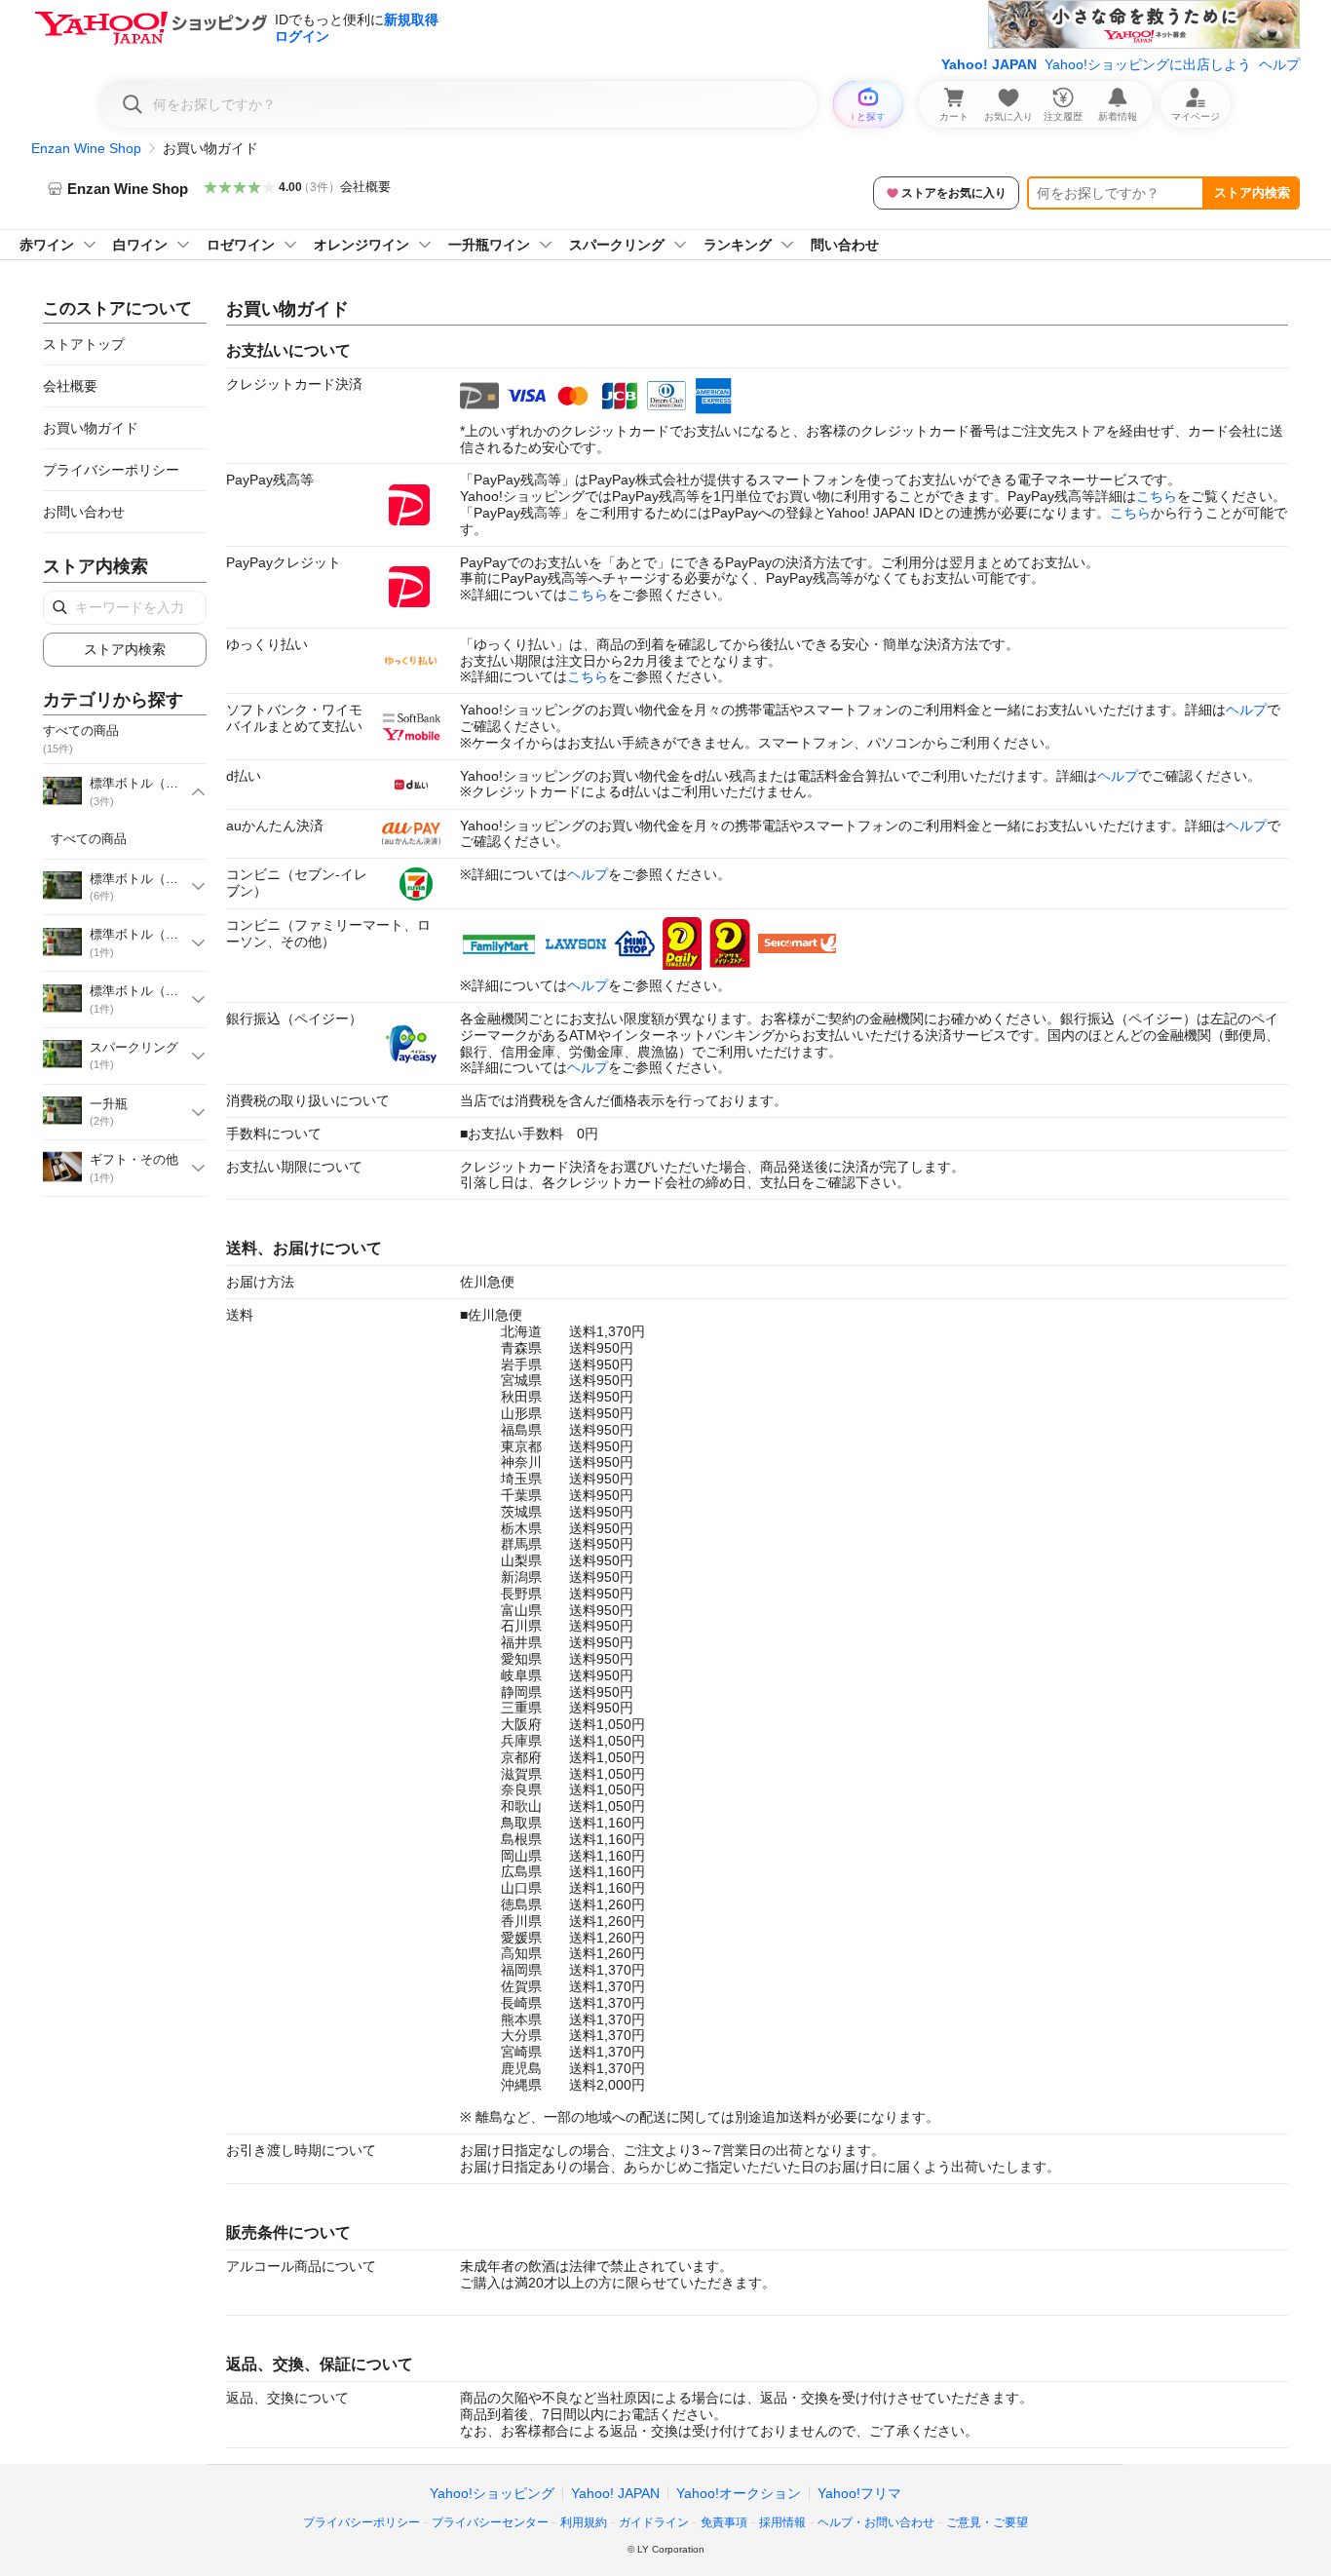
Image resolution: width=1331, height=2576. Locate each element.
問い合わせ (845, 245)
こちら (1157, 496)
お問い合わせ (84, 512)
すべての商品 (89, 839)
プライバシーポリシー (111, 470)
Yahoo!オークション (739, 2493)
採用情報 (782, 2522)
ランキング (738, 245)
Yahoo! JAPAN (989, 64)
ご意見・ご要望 (987, 2522)
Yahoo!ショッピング (492, 2493)
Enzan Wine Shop (86, 148)
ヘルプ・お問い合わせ (876, 2522)
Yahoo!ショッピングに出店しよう (1148, 64)
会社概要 (365, 187)
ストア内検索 (1252, 192)
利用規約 (584, 2522)
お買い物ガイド (91, 428)
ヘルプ (1279, 64)
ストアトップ (84, 344)
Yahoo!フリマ (859, 2493)
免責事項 (724, 2522)
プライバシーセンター (490, 2522)
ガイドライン (654, 2522)
